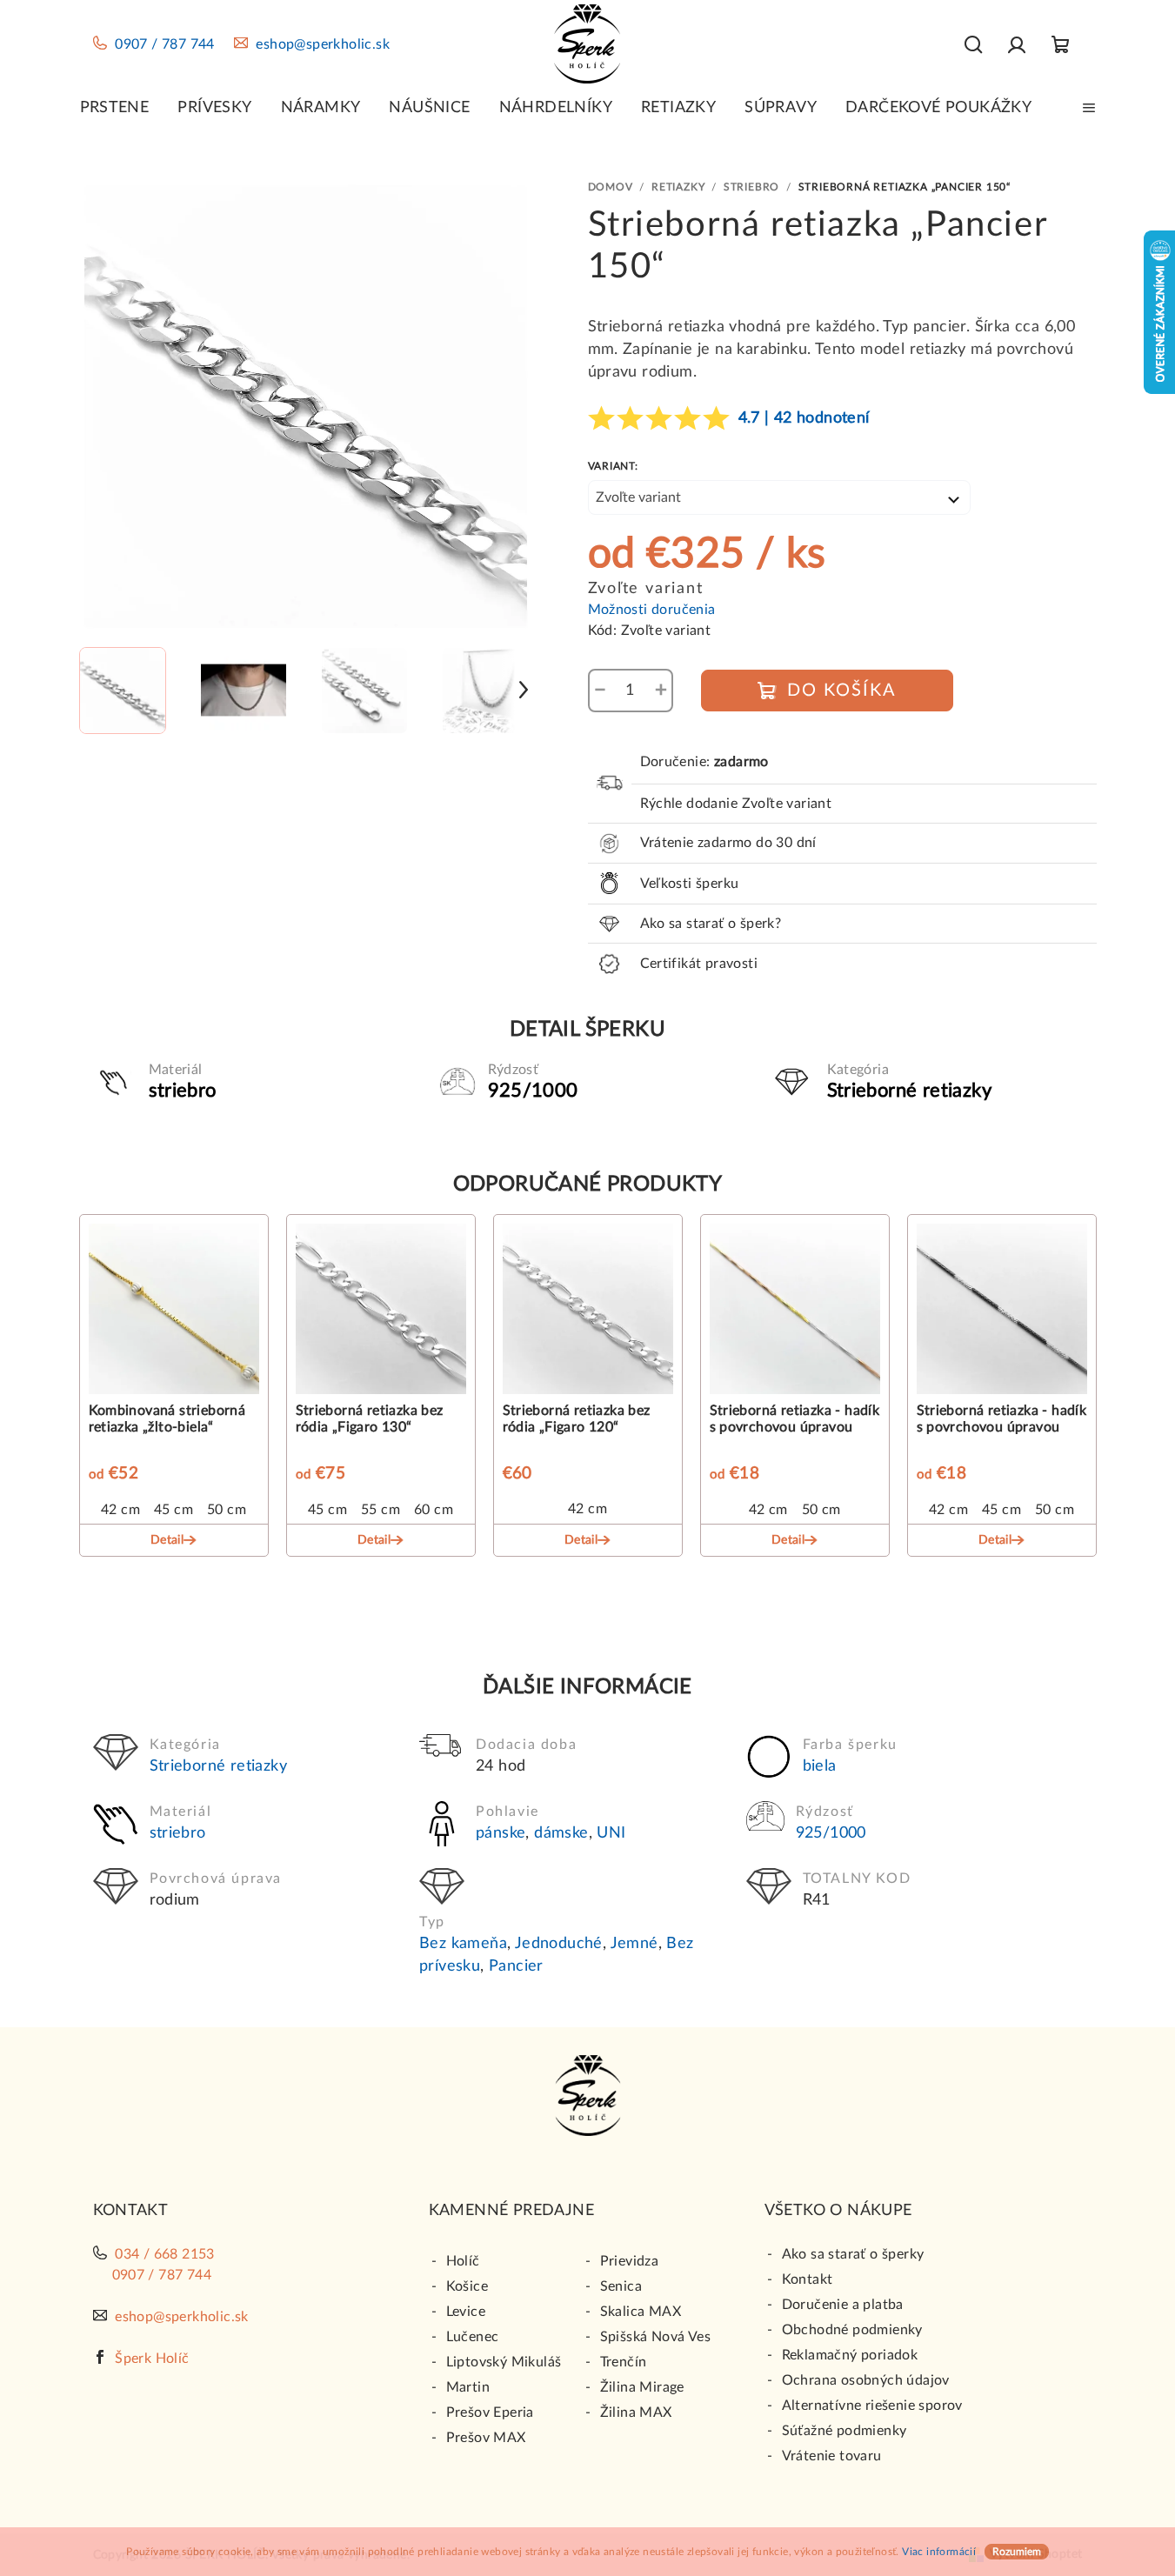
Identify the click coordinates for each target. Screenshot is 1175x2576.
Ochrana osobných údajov (866, 2380)
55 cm (381, 1510)
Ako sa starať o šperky (853, 2254)
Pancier (516, 1966)
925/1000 (831, 1833)
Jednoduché (559, 1944)
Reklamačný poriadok (850, 2355)
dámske (561, 1833)
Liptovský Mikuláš (504, 2362)
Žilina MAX (636, 2412)
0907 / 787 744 (165, 44)
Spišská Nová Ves (655, 2337)
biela (820, 1766)
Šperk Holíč (152, 2359)
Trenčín (624, 2362)
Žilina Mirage (642, 2387)
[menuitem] (115, 108)
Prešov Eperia (490, 2412)
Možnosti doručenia (652, 610)
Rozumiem (1017, 2552)
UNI (611, 1833)
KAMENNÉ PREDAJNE (511, 2211)
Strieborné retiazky (219, 1766)
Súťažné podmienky (845, 2431)
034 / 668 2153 (165, 2254)
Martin (468, 2387)
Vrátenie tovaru (832, 2456)
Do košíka (842, 691)
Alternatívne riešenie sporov (872, 2406)
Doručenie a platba (843, 2305)
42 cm (120, 1510)
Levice (466, 2312)
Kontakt (808, 2279)
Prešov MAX (486, 2438)
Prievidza (630, 2261)
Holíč (463, 2261)
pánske (501, 1833)
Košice (467, 2286)
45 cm (174, 1510)
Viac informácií (939, 2552)
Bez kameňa (463, 1944)
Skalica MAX (641, 2312)
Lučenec (473, 2337)
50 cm (227, 1510)
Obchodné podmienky (852, 2330)
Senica (621, 2286)
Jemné (634, 1944)
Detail (167, 1540)
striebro (178, 1833)
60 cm (434, 1510)
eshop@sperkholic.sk (323, 44)
